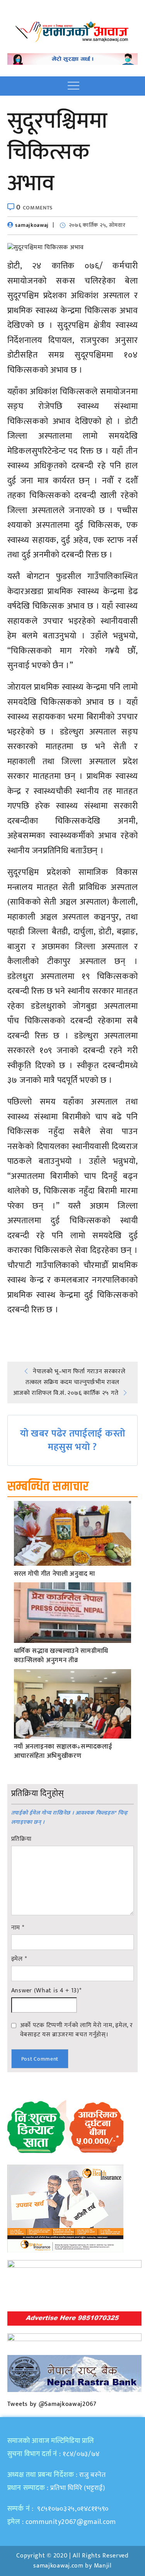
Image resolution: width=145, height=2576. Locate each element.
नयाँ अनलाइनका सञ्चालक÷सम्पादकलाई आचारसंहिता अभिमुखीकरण (63, 1752)
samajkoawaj (32, 225)
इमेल (19, 1959)
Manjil (103, 2566)
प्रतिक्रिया (21, 1839)
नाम (18, 1928)
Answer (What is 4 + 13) (46, 1991)
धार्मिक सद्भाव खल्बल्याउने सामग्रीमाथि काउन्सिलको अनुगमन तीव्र (61, 1656)
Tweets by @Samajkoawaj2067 (52, 2404)
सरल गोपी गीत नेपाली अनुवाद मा (55, 1574)
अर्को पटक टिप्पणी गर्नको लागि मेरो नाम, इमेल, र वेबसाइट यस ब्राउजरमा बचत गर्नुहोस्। (77, 2030)
